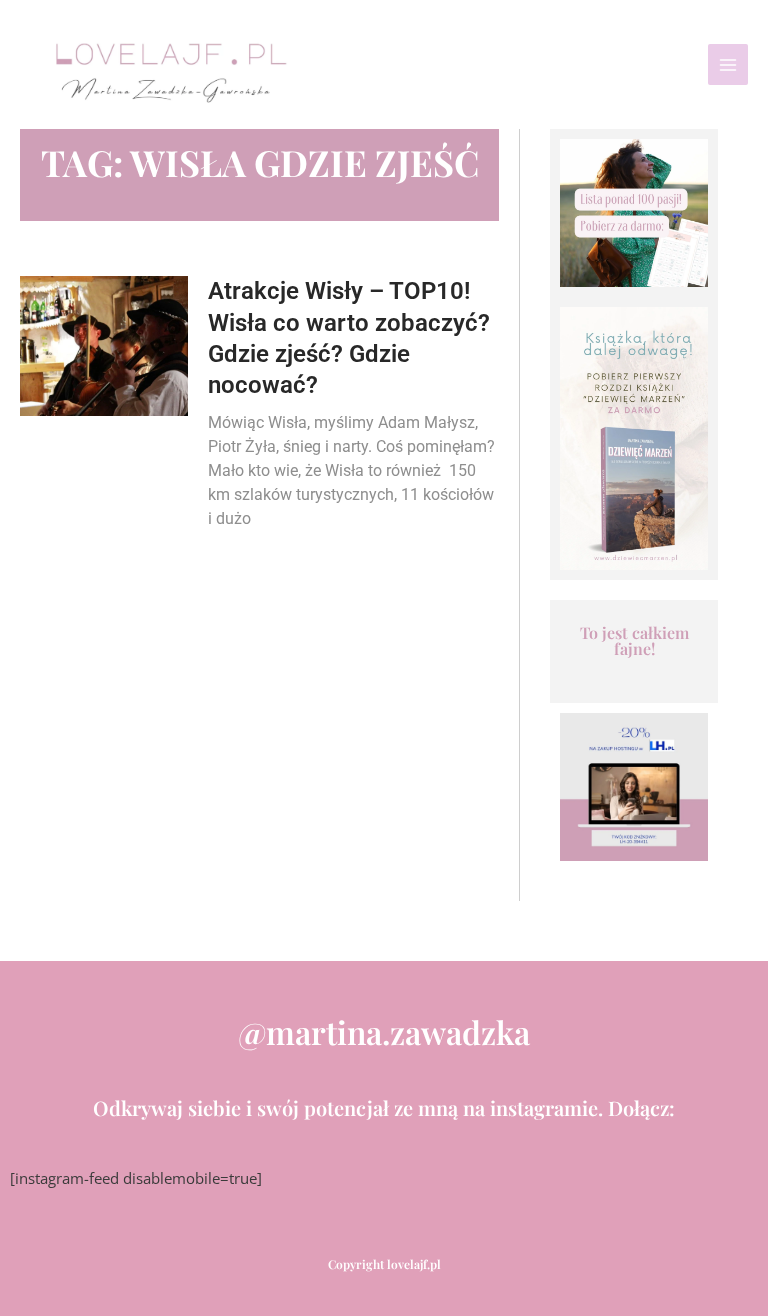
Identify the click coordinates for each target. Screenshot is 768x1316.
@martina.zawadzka (384, 1031)
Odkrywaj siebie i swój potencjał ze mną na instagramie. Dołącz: (384, 1107)
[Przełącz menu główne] (728, 64)
